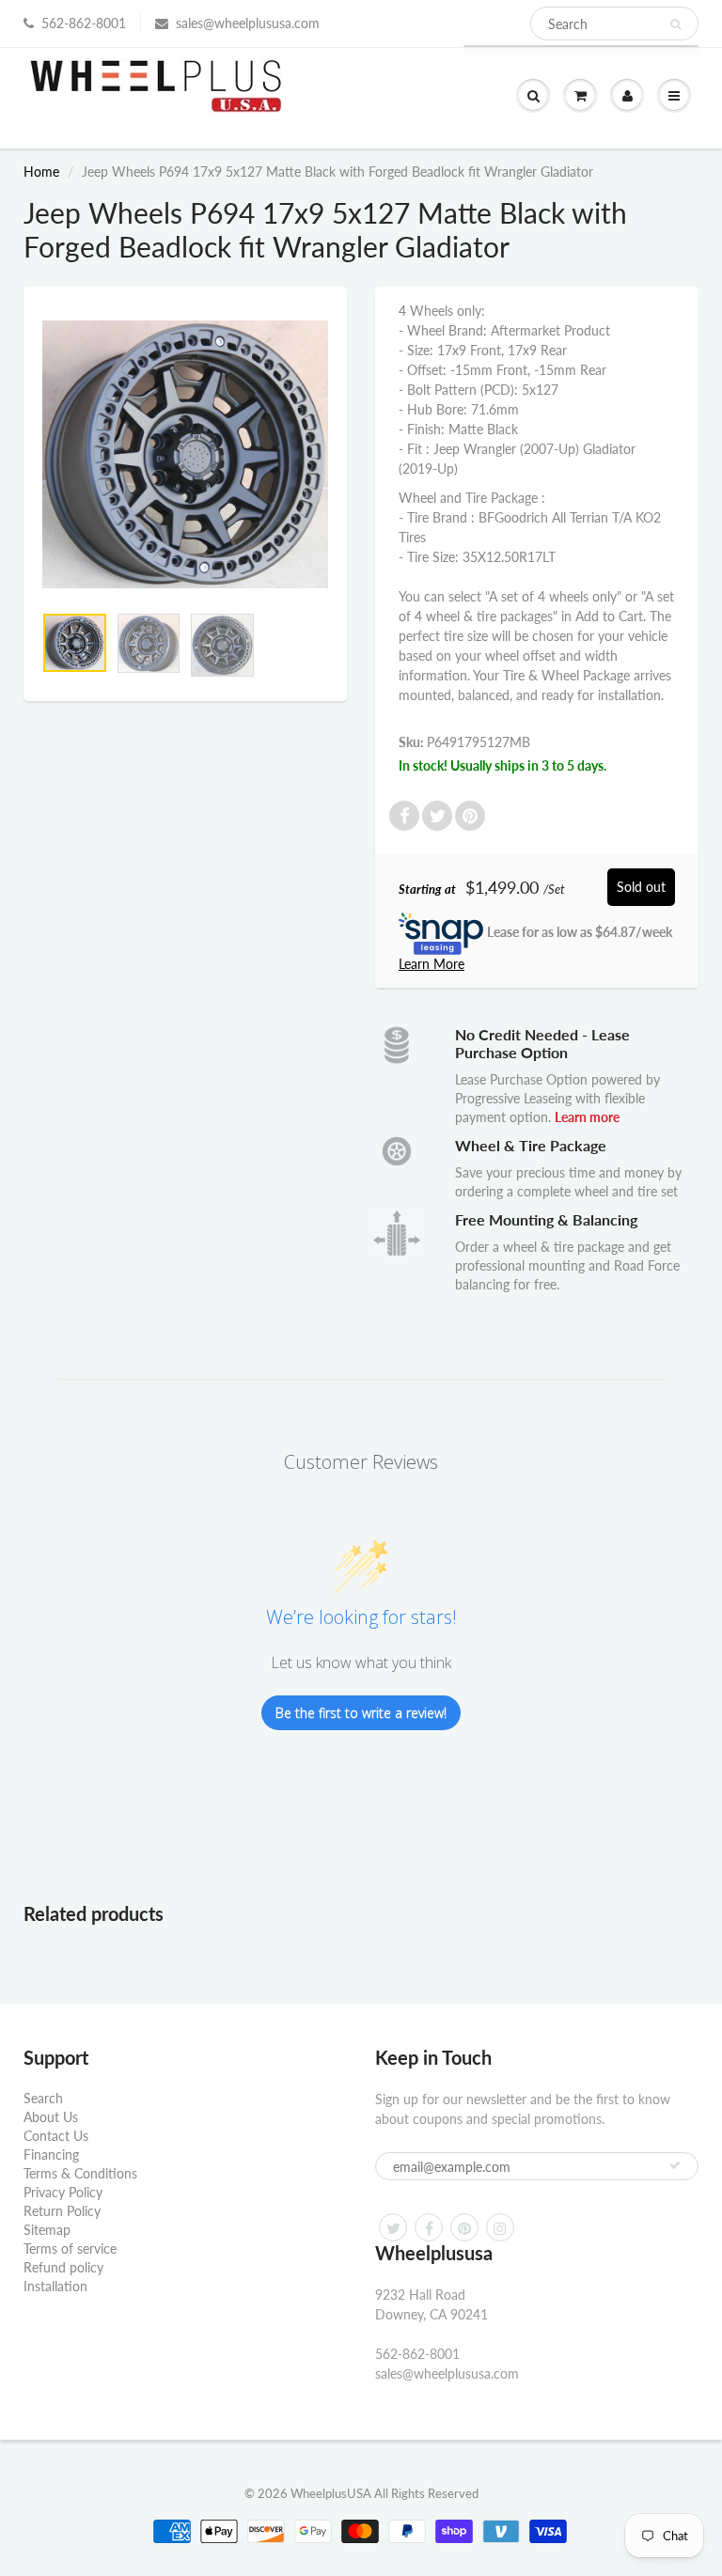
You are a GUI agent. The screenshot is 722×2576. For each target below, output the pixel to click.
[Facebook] (429, 2227)
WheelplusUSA (331, 2493)
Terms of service (70, 2248)
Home (41, 172)
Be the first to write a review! (361, 1713)
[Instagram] (500, 2227)
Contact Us (56, 2136)
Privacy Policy (63, 2192)
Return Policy (62, 2211)
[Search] (675, 24)
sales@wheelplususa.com (248, 23)
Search (43, 2098)
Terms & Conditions (80, 2173)
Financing (51, 2154)
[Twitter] (393, 2227)
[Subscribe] (675, 2165)
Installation (55, 2286)
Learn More (432, 964)
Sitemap (47, 2230)
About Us (51, 2117)
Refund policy (63, 2267)
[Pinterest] (464, 2227)
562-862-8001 (84, 23)
